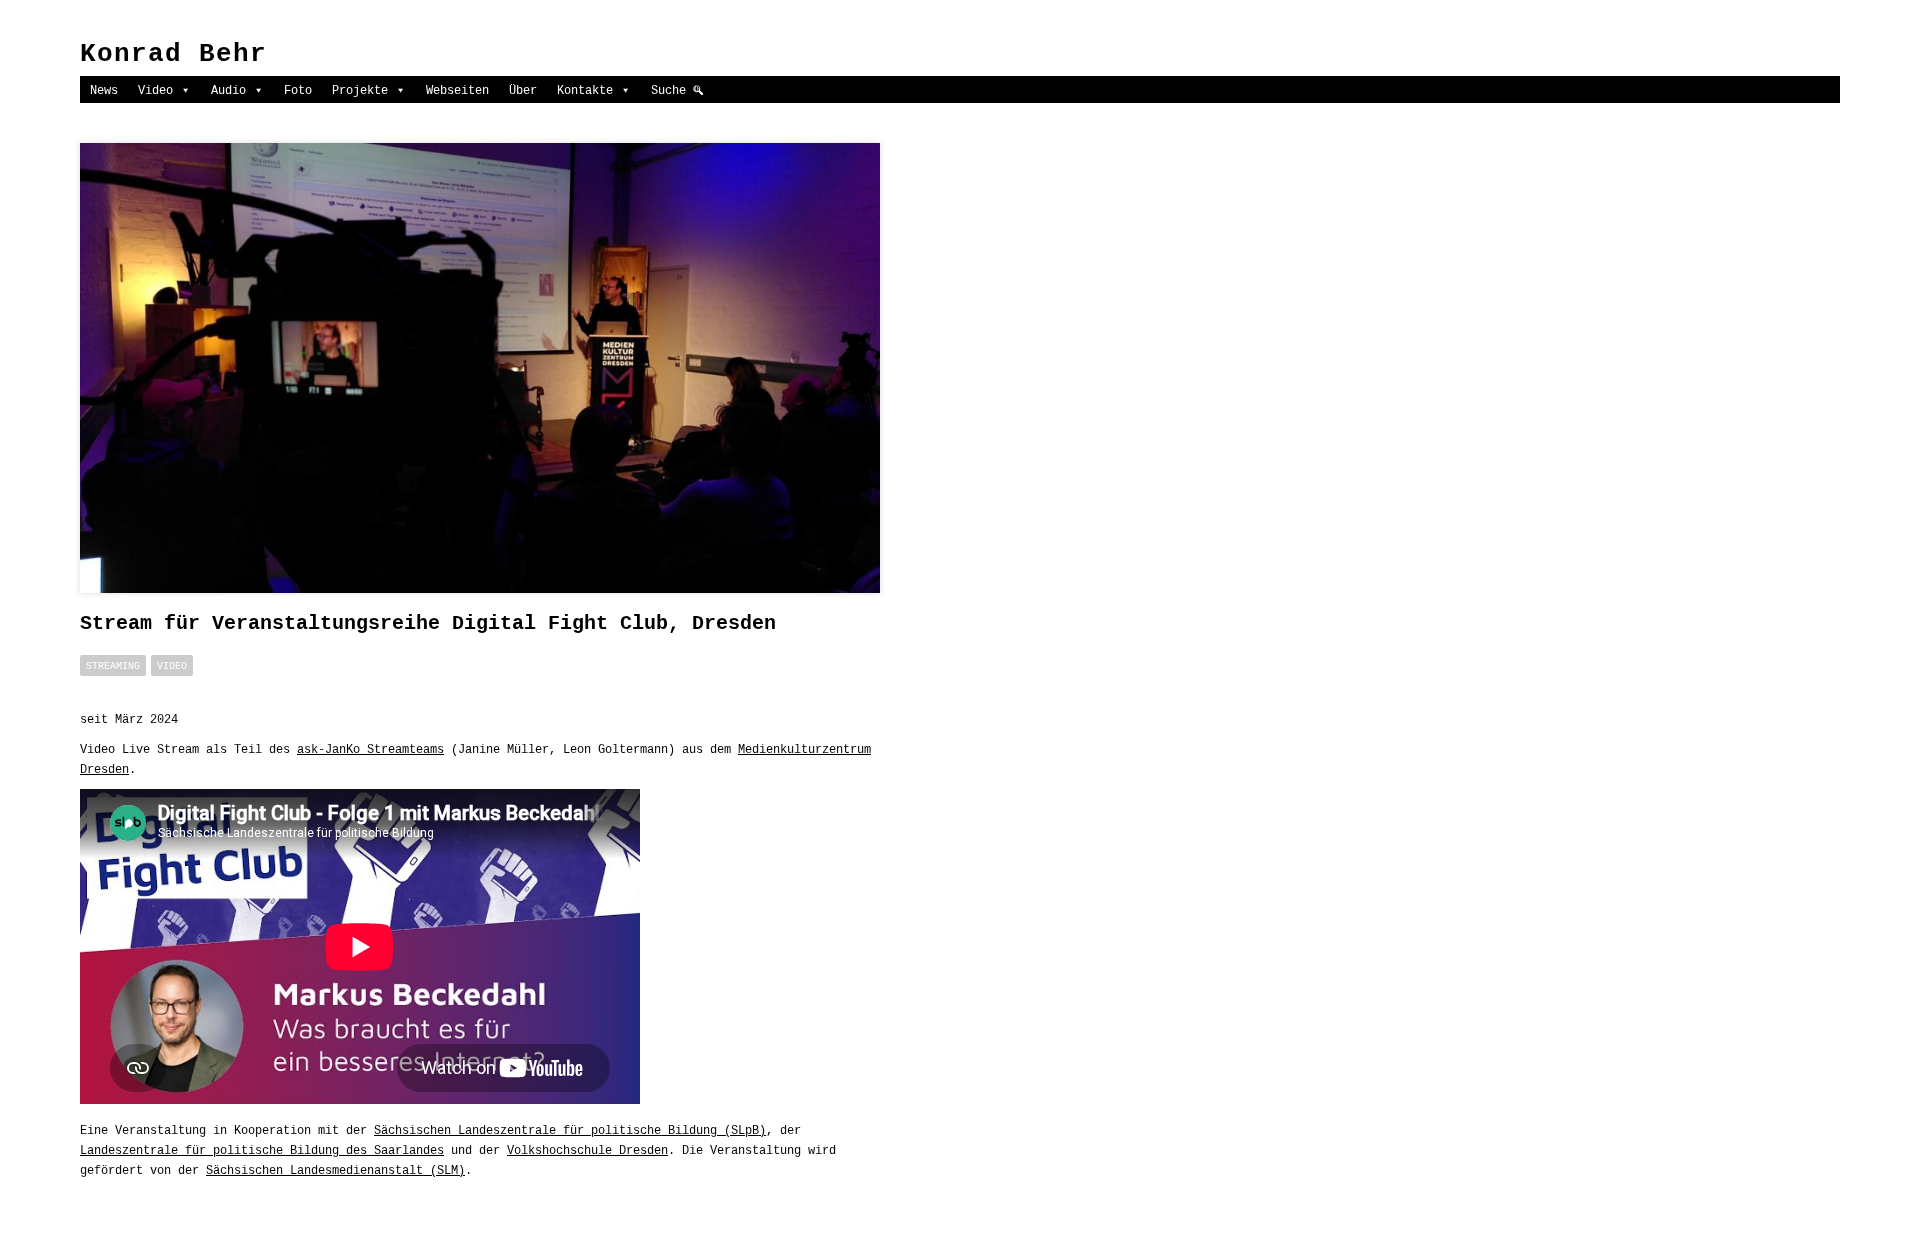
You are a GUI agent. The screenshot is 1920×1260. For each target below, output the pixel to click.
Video (155, 90)
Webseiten (457, 90)
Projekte (360, 90)
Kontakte (585, 90)
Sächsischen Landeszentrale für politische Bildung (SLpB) (570, 1130)
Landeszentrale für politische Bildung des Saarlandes (262, 1150)
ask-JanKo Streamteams (370, 749)
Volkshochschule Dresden (587, 1150)
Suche (668, 90)
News (104, 90)
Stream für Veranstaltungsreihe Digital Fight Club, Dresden (428, 623)
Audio (228, 90)
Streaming (113, 665)
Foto (298, 90)
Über (523, 90)
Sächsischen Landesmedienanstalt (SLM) (335, 1170)
